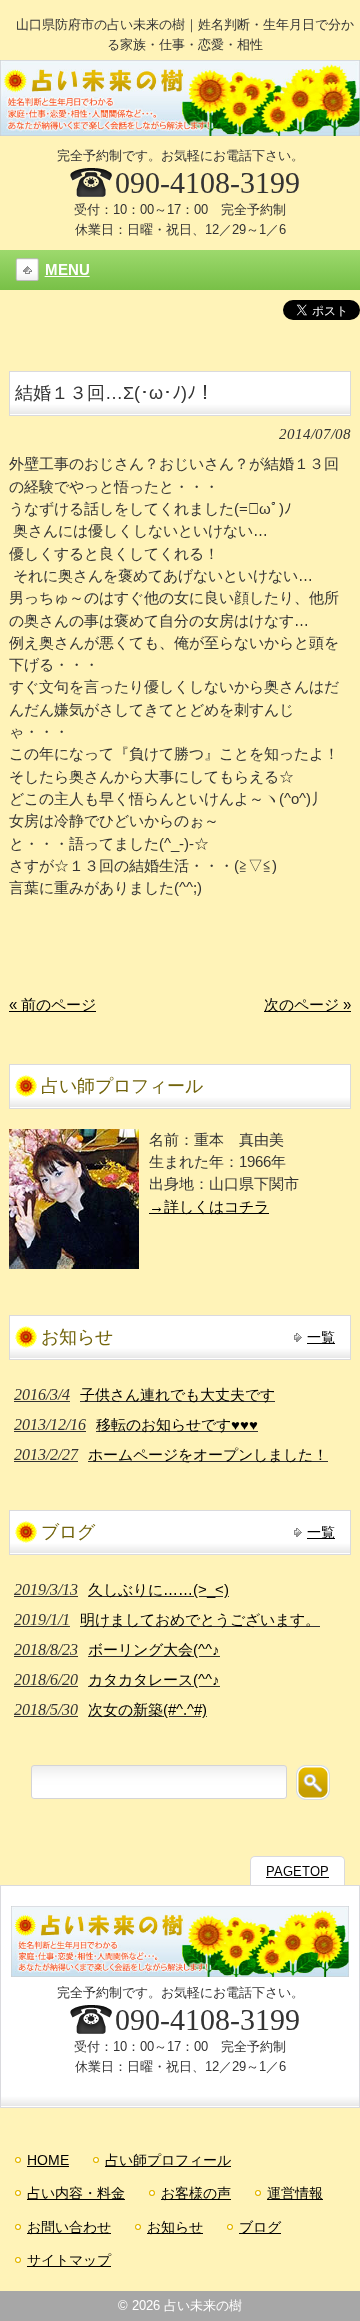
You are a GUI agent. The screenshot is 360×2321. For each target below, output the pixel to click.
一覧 (321, 1337)
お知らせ (175, 2227)
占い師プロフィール (168, 2160)
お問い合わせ (69, 2227)
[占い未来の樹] (180, 127)
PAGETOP (297, 1871)
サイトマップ (69, 2260)
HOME (48, 2160)
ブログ (260, 2227)
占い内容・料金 (76, 2193)
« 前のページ (52, 1005)
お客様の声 (196, 2193)
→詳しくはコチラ (209, 1207)
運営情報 (295, 2193)
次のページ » (307, 1005)
